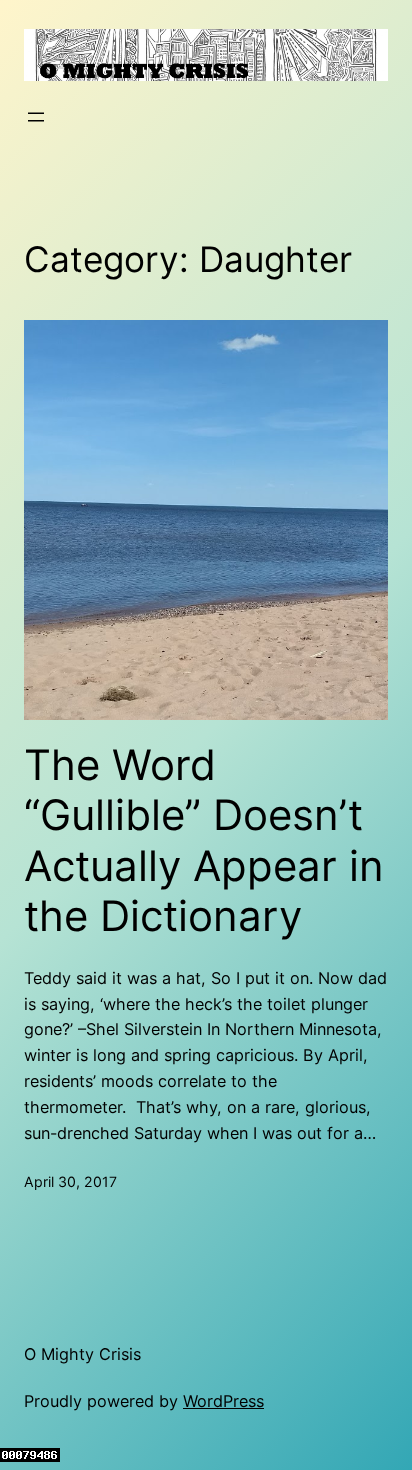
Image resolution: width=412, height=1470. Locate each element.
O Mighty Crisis (82, 1354)
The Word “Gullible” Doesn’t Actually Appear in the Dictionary (204, 840)
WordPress (223, 1401)
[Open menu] (36, 117)
